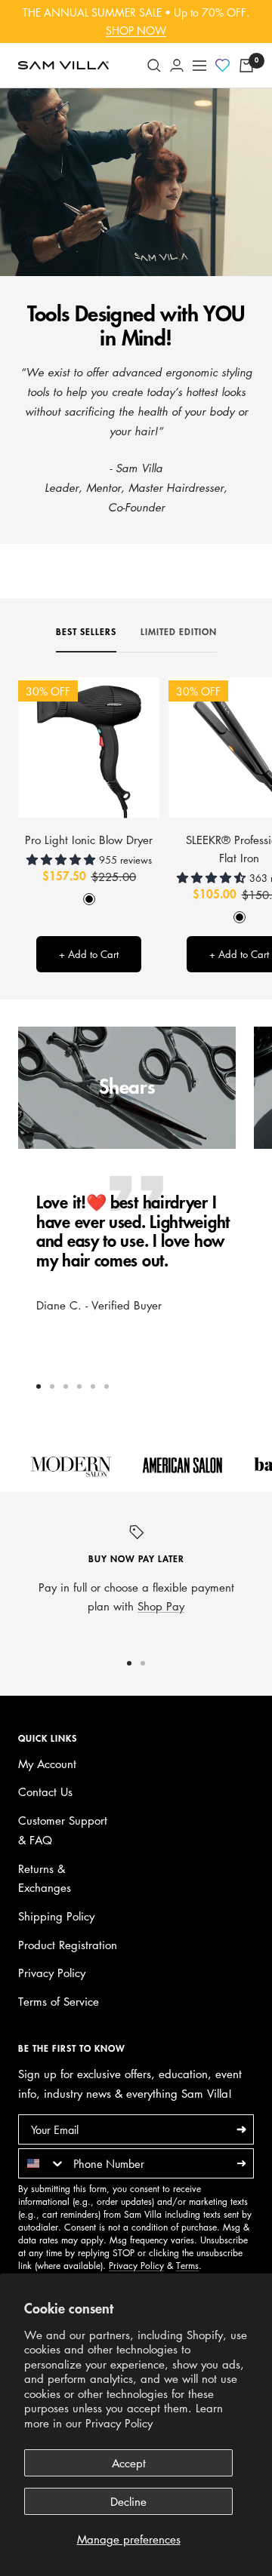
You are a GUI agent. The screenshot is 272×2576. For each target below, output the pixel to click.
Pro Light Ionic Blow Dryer (89, 840)
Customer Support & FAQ (63, 1830)
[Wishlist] (223, 66)
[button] (63, 859)
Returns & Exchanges (45, 1878)
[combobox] (42, 2163)
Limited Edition (179, 632)
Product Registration (68, 1945)
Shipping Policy (56, 1916)
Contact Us (45, 1792)
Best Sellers (86, 632)
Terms (187, 2266)
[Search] (154, 66)
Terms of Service (59, 2001)
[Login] (177, 65)
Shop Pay (161, 1606)
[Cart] (246, 66)
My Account (47, 1764)
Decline (128, 2501)
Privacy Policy (119, 2423)
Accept (129, 2463)
